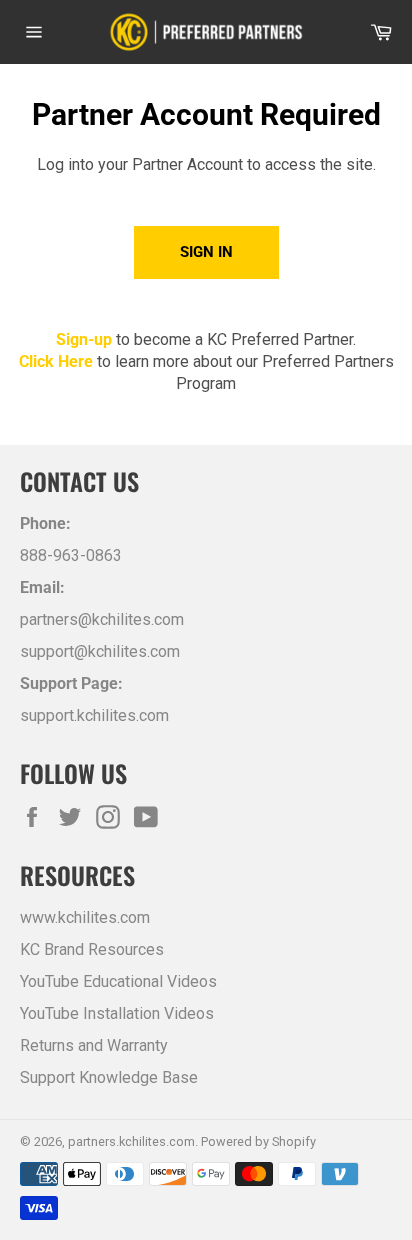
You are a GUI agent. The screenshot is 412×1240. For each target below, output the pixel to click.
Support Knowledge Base (109, 1077)
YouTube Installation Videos (117, 1013)
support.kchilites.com (94, 715)
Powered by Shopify (258, 1141)
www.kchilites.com (85, 917)
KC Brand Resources (92, 949)
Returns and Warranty (94, 1045)
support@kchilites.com (100, 651)
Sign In (206, 252)
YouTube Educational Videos (118, 981)
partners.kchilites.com (131, 1141)
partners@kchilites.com (102, 619)
